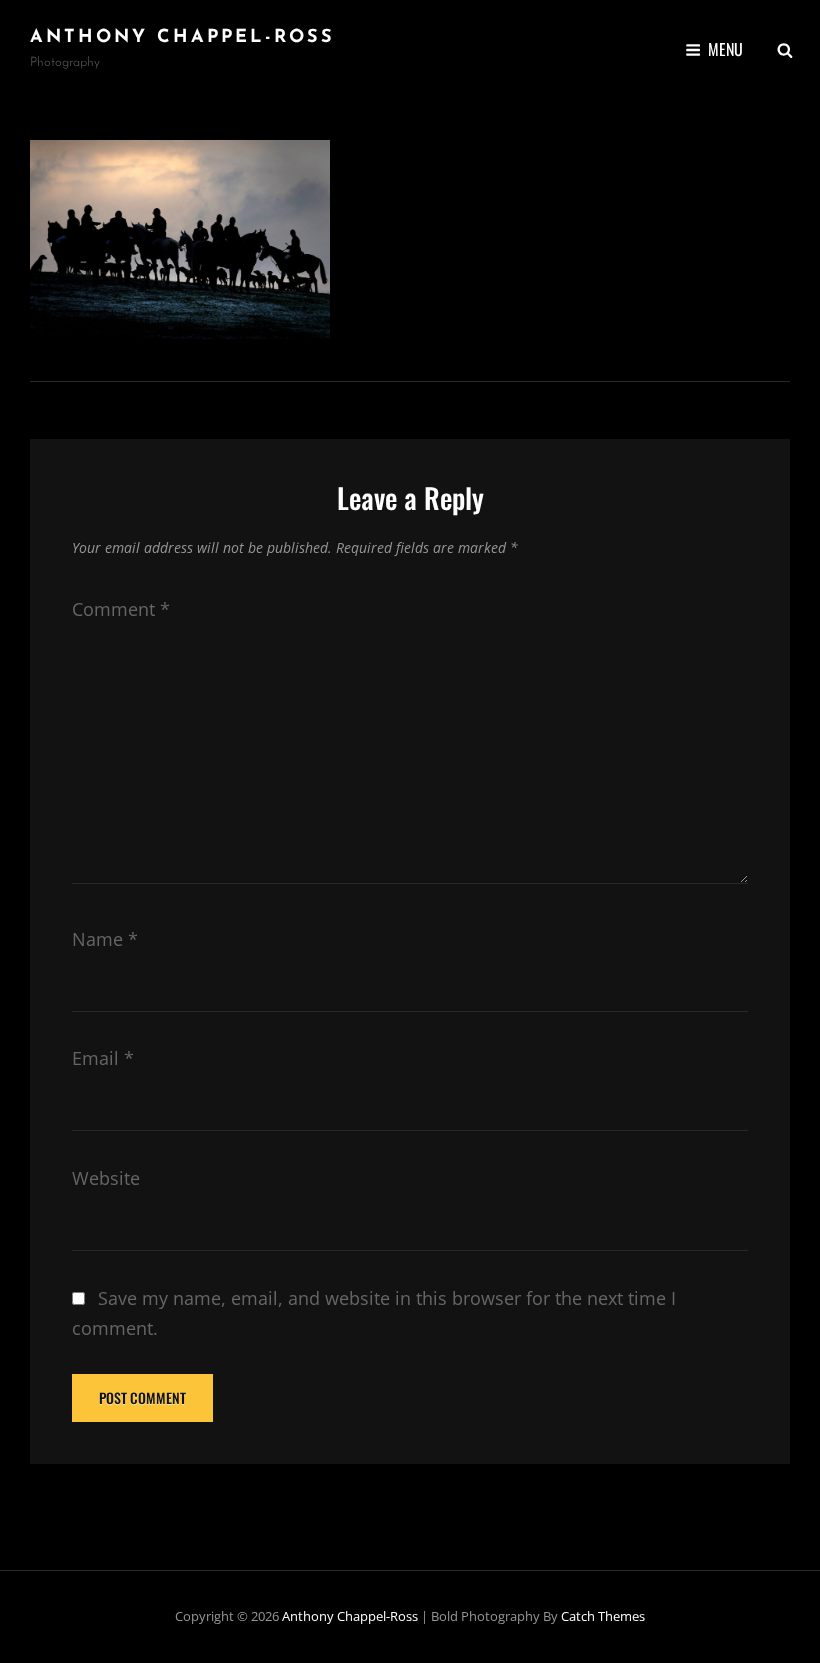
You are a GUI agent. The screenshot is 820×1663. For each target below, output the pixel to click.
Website (106, 1178)
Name (105, 939)
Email (103, 1058)
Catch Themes (603, 1616)
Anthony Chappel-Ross (182, 38)
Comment (121, 609)
